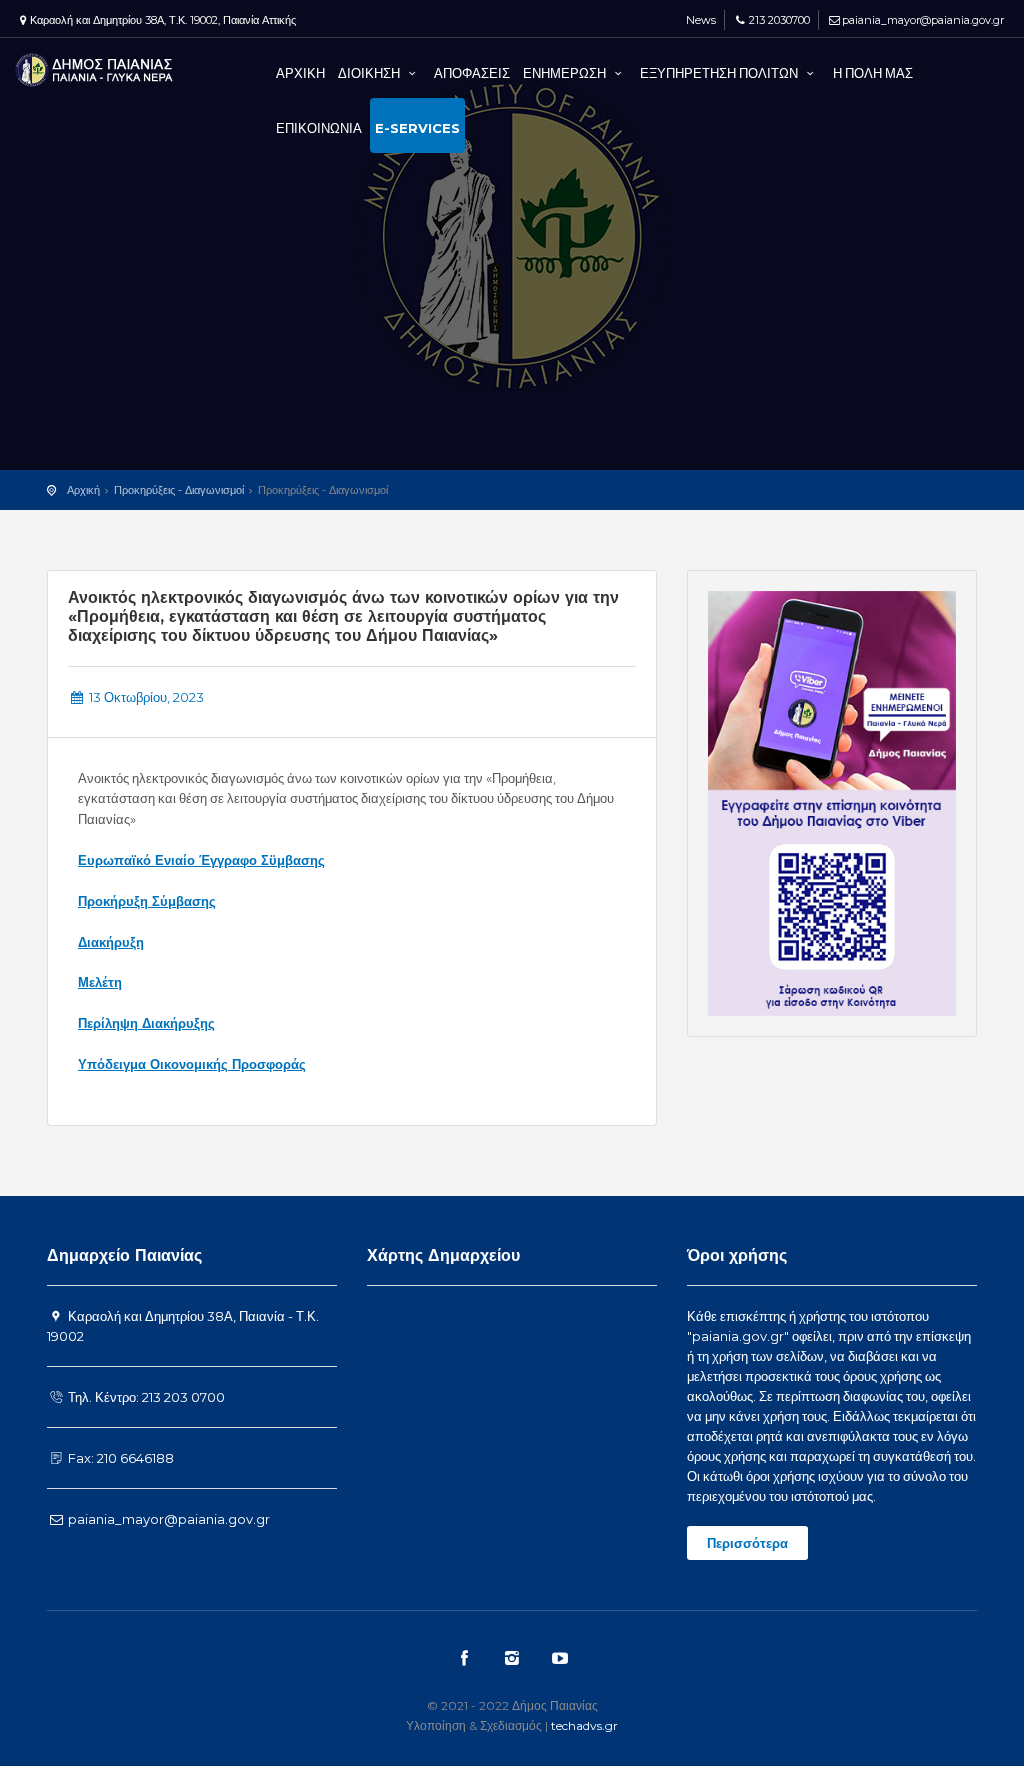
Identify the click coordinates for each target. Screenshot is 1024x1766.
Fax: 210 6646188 (119, 1458)
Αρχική (83, 490)
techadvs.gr (584, 1725)
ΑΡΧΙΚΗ (300, 73)
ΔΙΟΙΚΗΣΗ (370, 73)
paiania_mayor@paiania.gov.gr (923, 20)
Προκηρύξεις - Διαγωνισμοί (179, 490)
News (699, 20)
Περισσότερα (747, 1543)
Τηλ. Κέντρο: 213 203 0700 (145, 1397)
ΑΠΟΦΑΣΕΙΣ (472, 73)
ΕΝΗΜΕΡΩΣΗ (566, 73)
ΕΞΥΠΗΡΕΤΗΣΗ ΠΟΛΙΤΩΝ (720, 73)
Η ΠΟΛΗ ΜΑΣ (873, 73)
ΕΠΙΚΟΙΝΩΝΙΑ (319, 128)
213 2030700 (779, 20)
